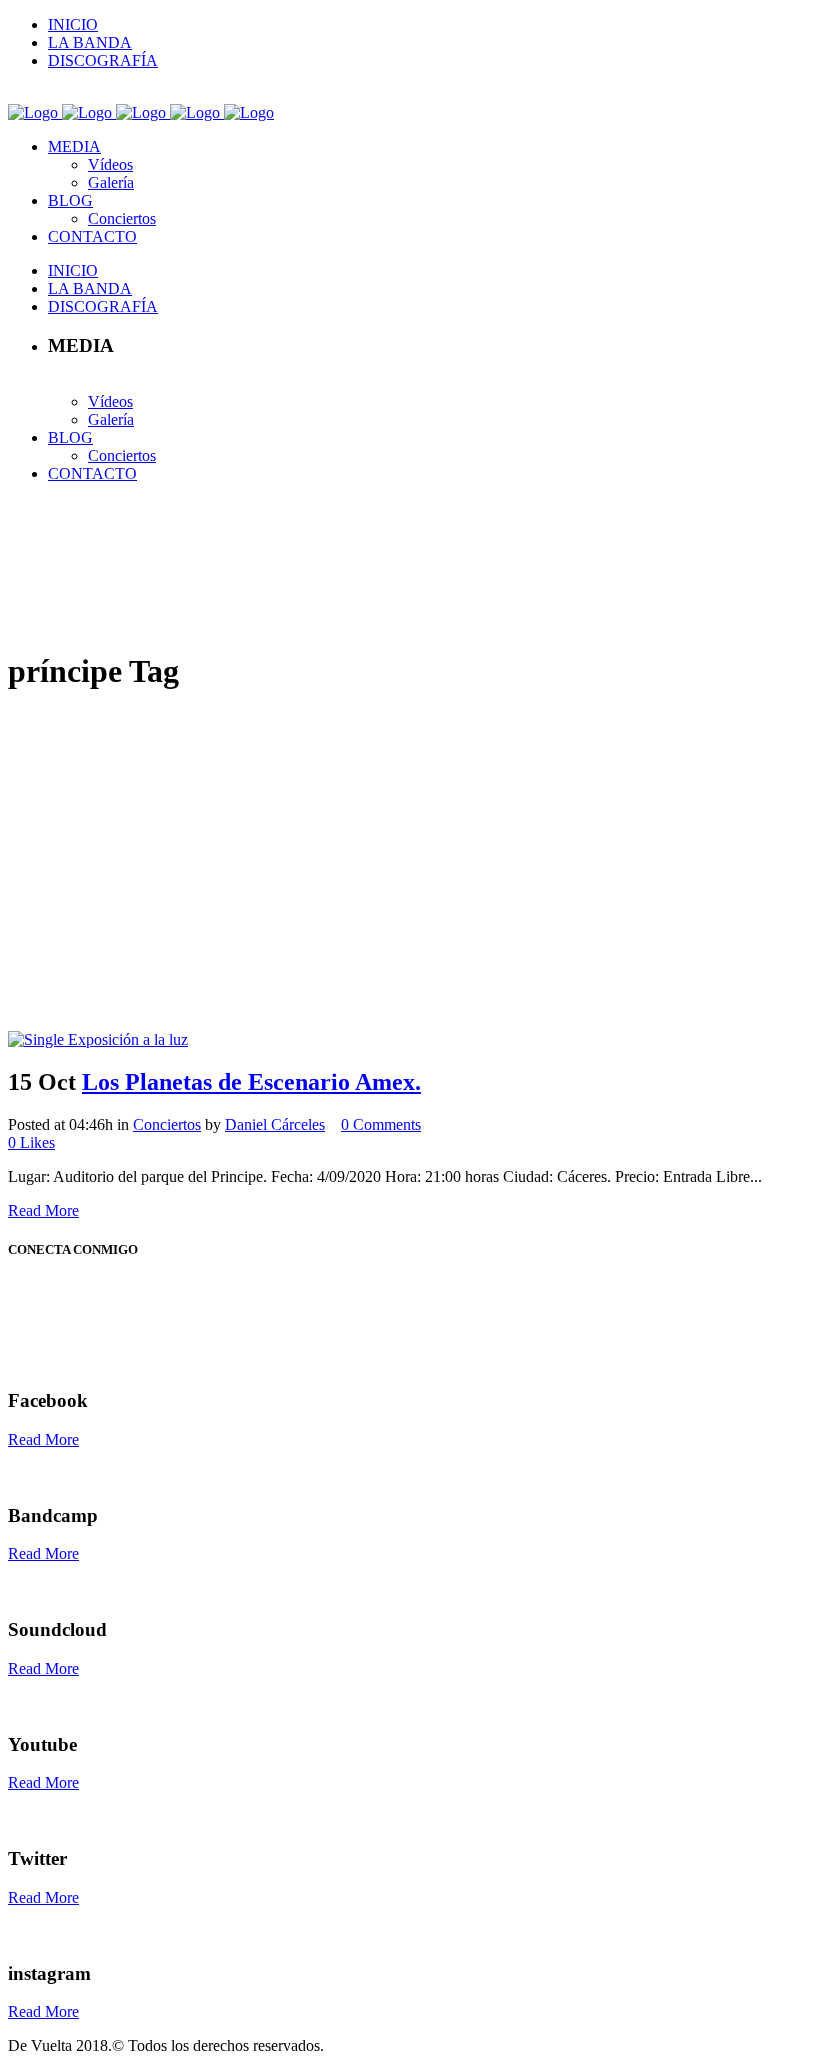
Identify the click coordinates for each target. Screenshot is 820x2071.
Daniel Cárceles (275, 1124)
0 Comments (381, 1124)
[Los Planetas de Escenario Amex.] (98, 1039)
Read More (43, 1210)
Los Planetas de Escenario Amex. (251, 1082)
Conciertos (167, 1124)
